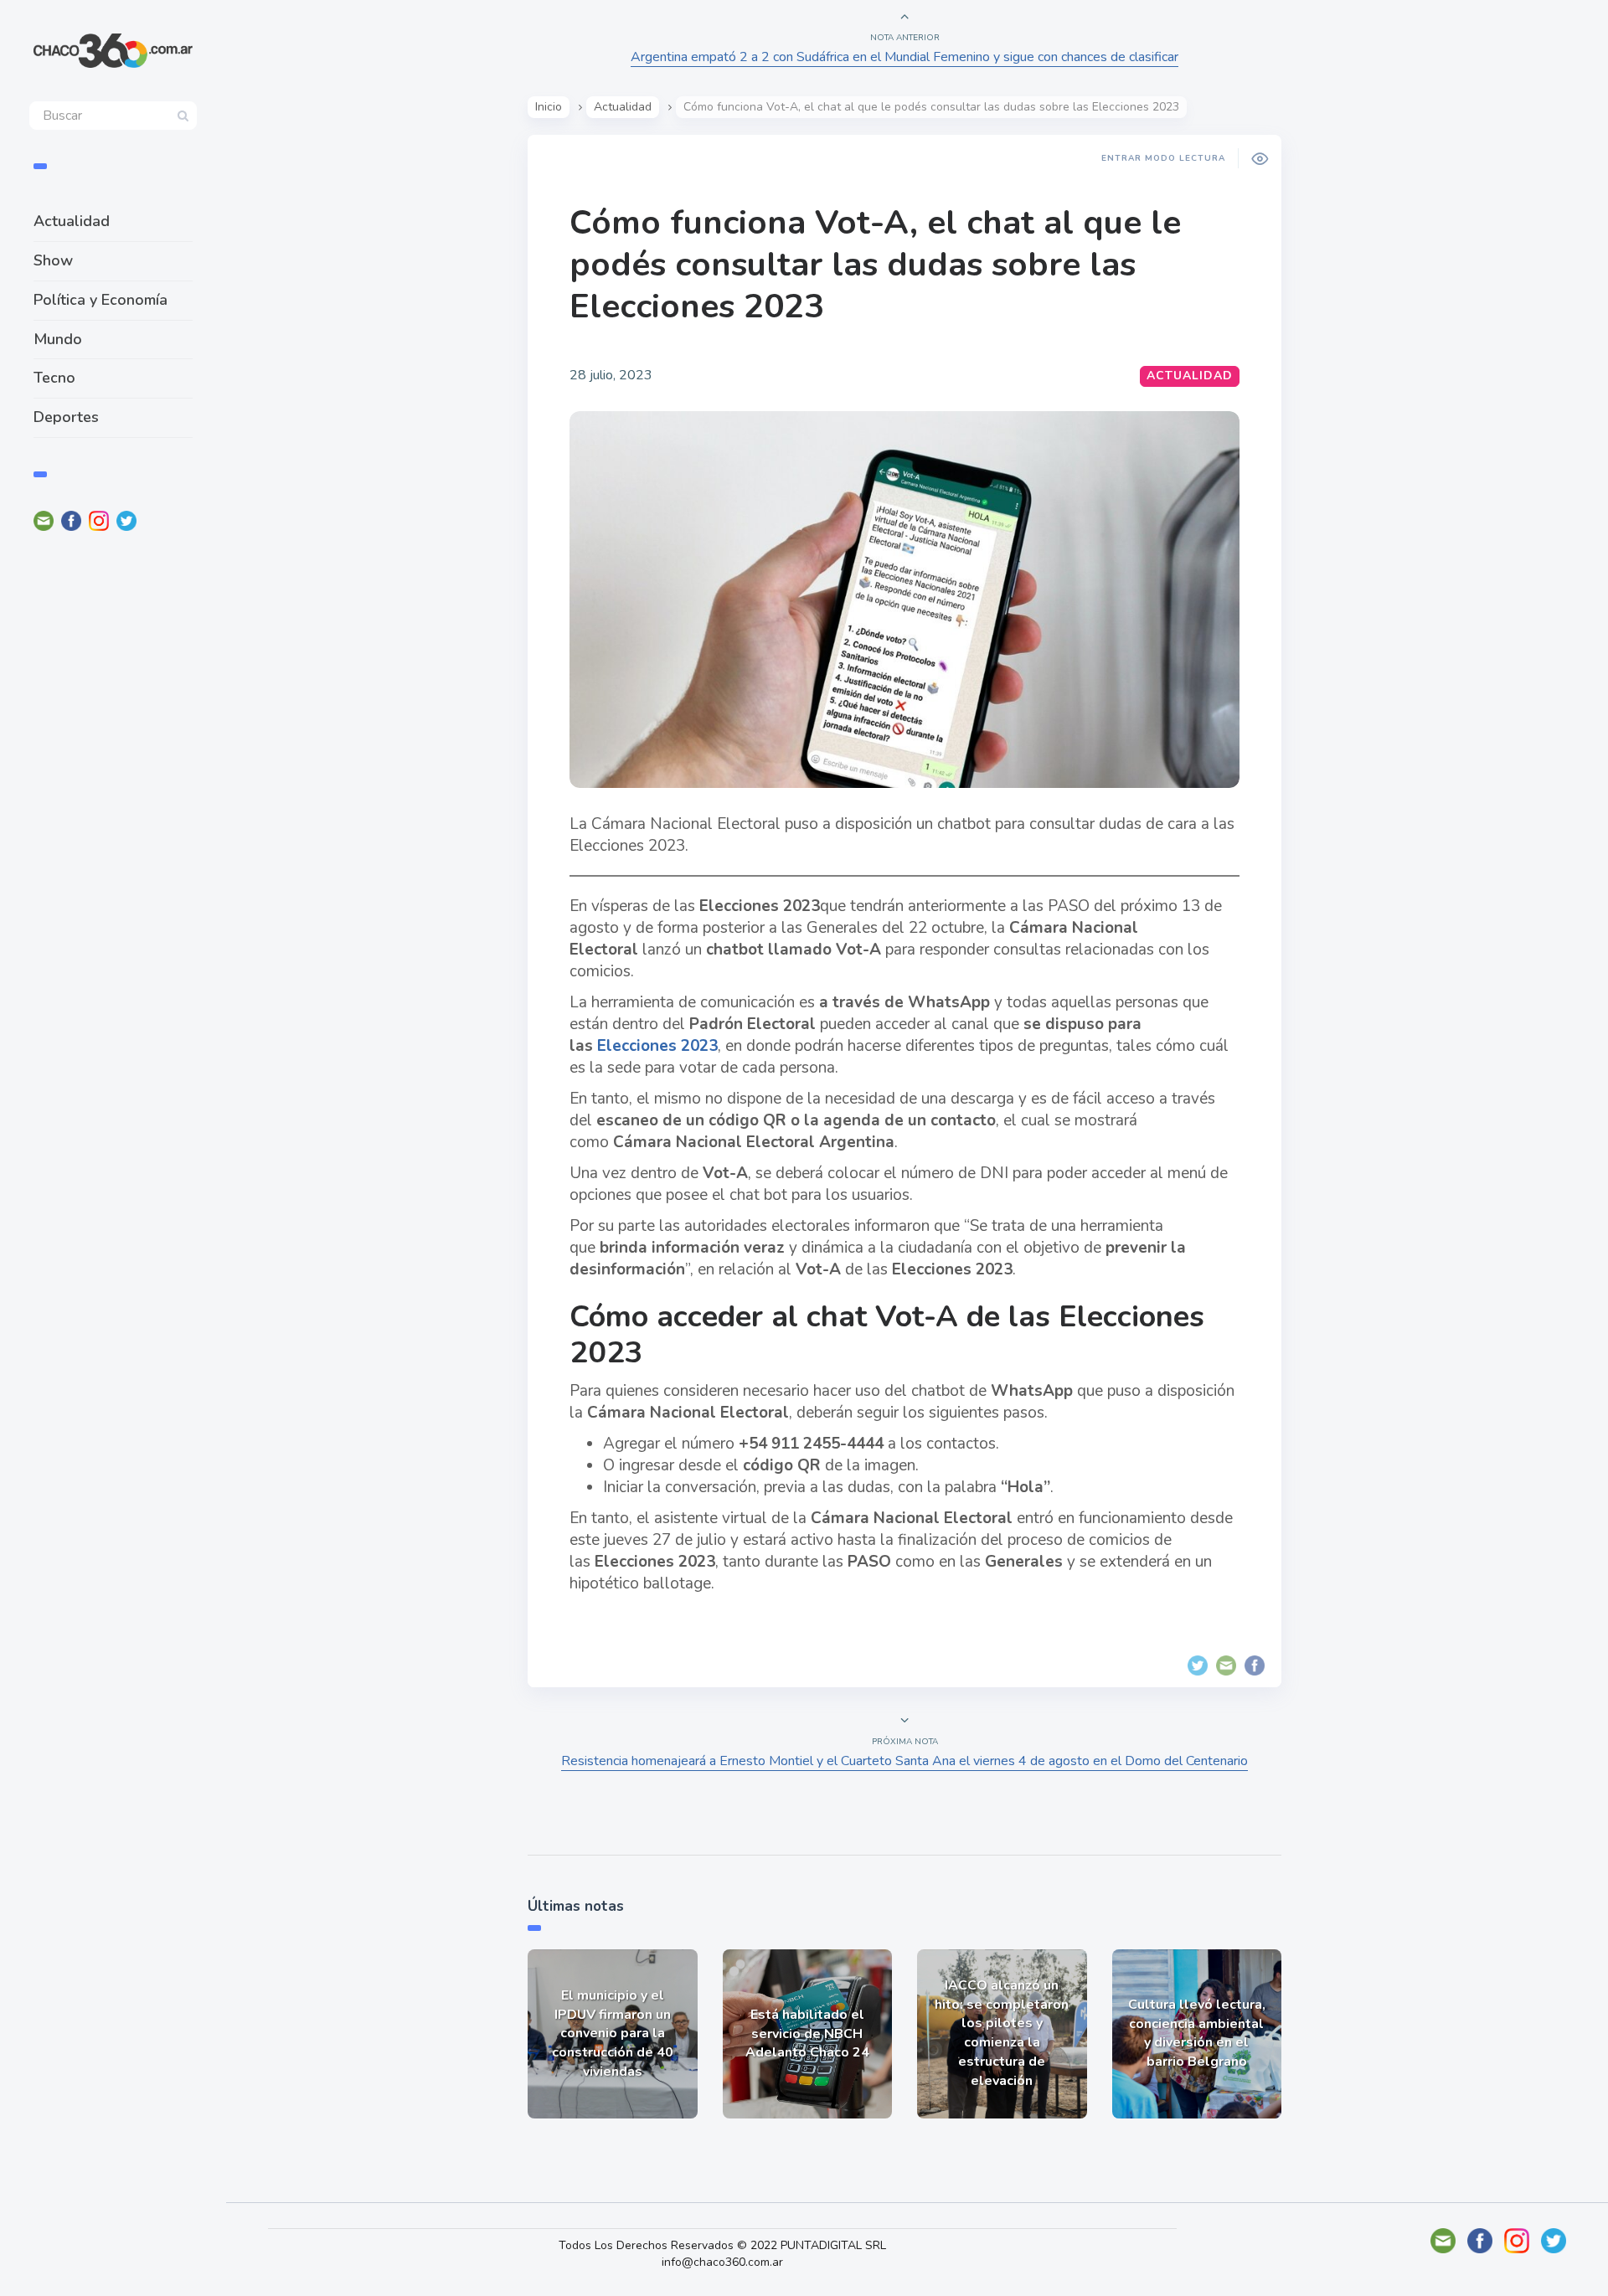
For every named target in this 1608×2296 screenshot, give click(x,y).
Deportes (66, 417)
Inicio (549, 107)
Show (53, 260)
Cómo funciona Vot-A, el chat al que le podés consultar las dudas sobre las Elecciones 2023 (875, 265)
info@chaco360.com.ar (722, 2262)
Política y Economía (100, 300)
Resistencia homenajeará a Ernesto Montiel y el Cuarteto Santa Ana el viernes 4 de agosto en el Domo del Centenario (904, 1761)
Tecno (54, 378)
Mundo (58, 339)
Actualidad (72, 221)
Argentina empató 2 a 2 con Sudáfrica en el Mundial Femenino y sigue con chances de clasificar (904, 57)
